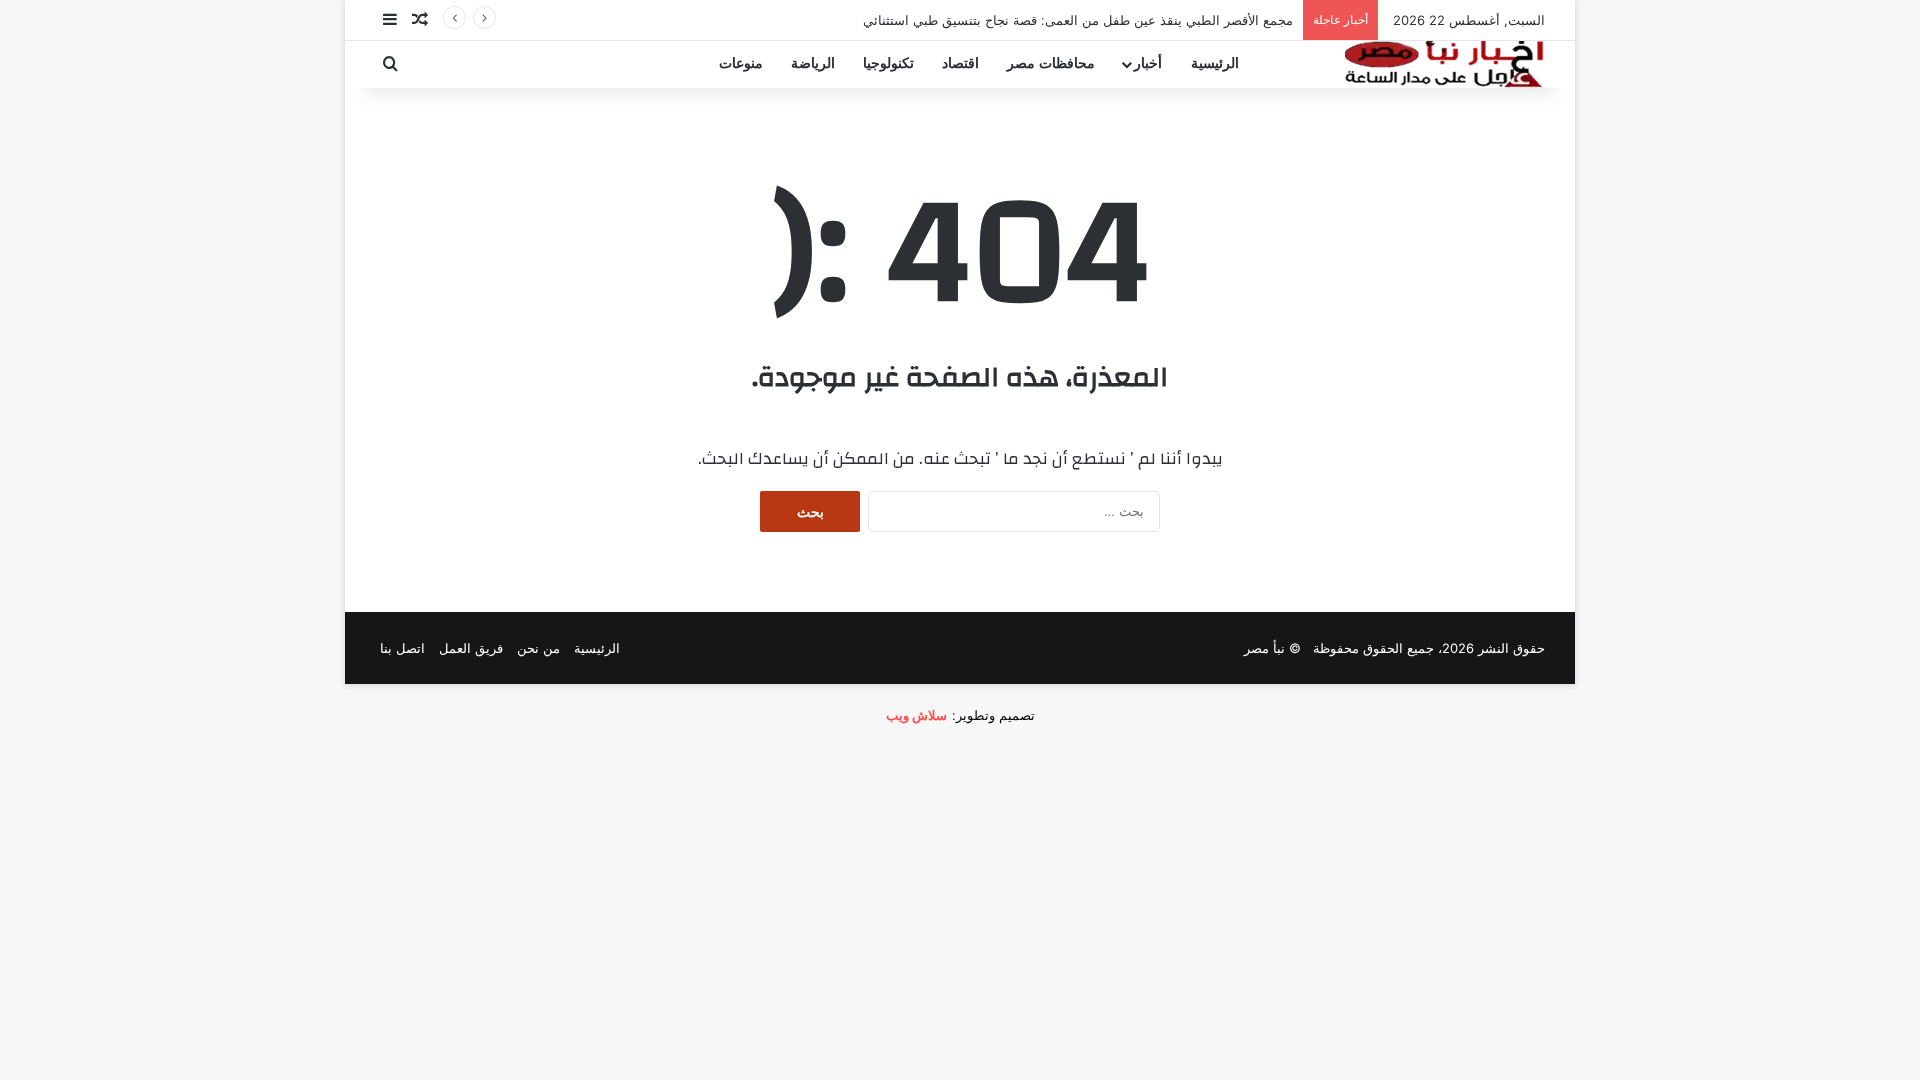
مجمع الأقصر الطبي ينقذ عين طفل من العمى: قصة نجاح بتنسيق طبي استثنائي (1078, 20)
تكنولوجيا (888, 63)
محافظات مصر (1051, 63)
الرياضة (813, 63)
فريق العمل (471, 648)
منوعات (741, 63)
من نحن (538, 648)
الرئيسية (1215, 63)
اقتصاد (960, 63)
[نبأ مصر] (1445, 64)
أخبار (1148, 63)
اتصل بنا (402, 648)
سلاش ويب (916, 715)
